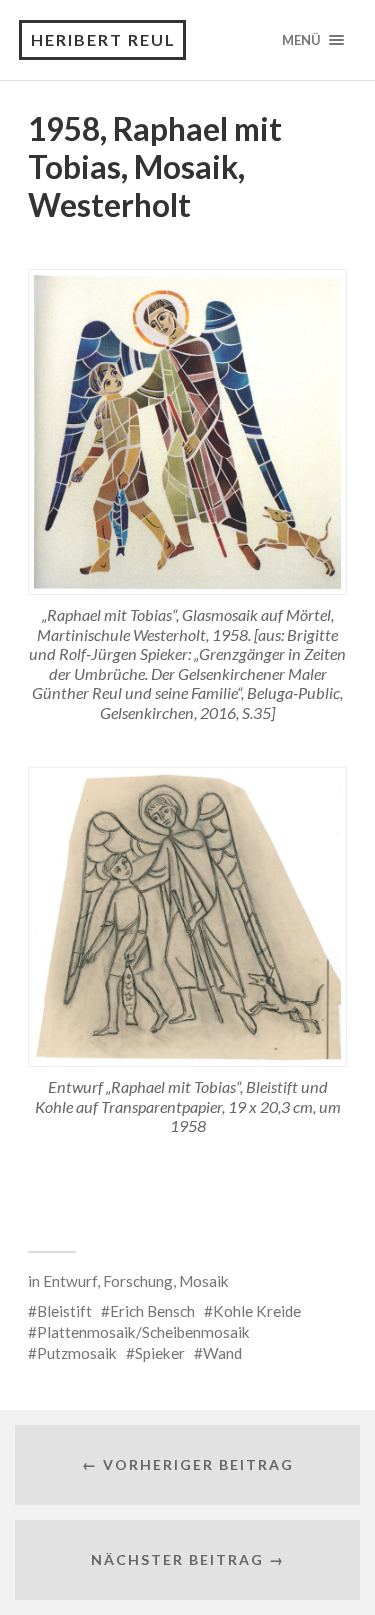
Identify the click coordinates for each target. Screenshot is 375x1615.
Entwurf (70, 1281)
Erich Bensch (152, 1311)
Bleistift (64, 1311)
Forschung (138, 1281)
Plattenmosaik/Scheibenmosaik (143, 1332)
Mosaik (204, 1281)
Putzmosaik (77, 1353)
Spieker (160, 1353)
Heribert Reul (103, 39)
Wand (222, 1353)
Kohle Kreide (257, 1311)
